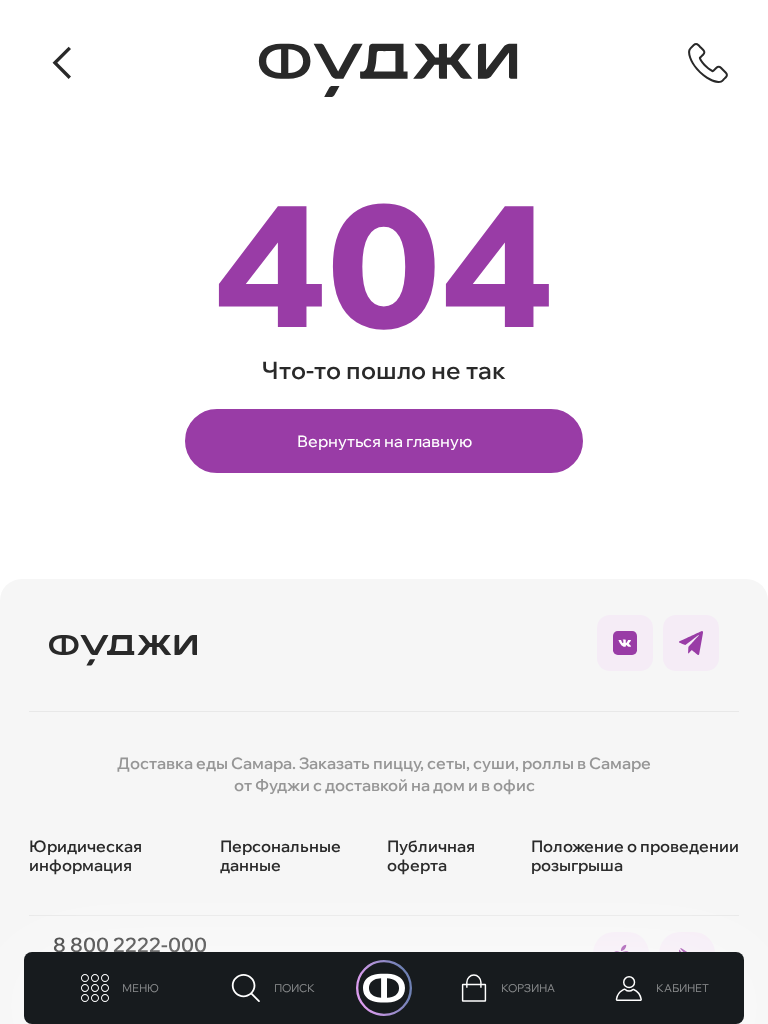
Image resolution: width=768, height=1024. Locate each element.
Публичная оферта (431, 855)
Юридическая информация (85, 855)
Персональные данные (280, 855)
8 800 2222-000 (130, 945)
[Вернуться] (64, 63)
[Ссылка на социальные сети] (625, 643)
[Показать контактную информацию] (708, 63)
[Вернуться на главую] (123, 643)
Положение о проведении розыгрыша (635, 855)
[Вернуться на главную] (388, 70)
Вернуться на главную (384, 441)
